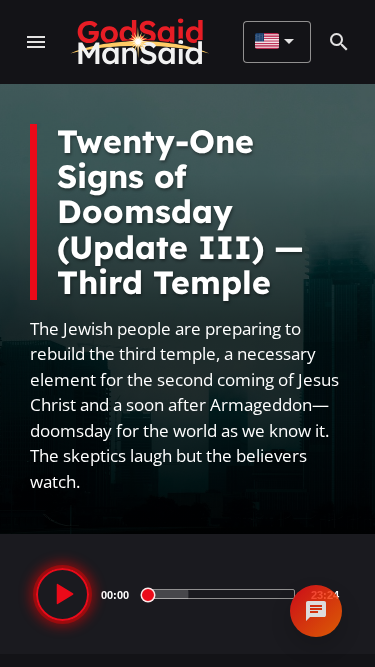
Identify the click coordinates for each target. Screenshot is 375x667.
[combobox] (274, 42)
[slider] (220, 594)
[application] (187, 594)
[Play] (62, 594)
